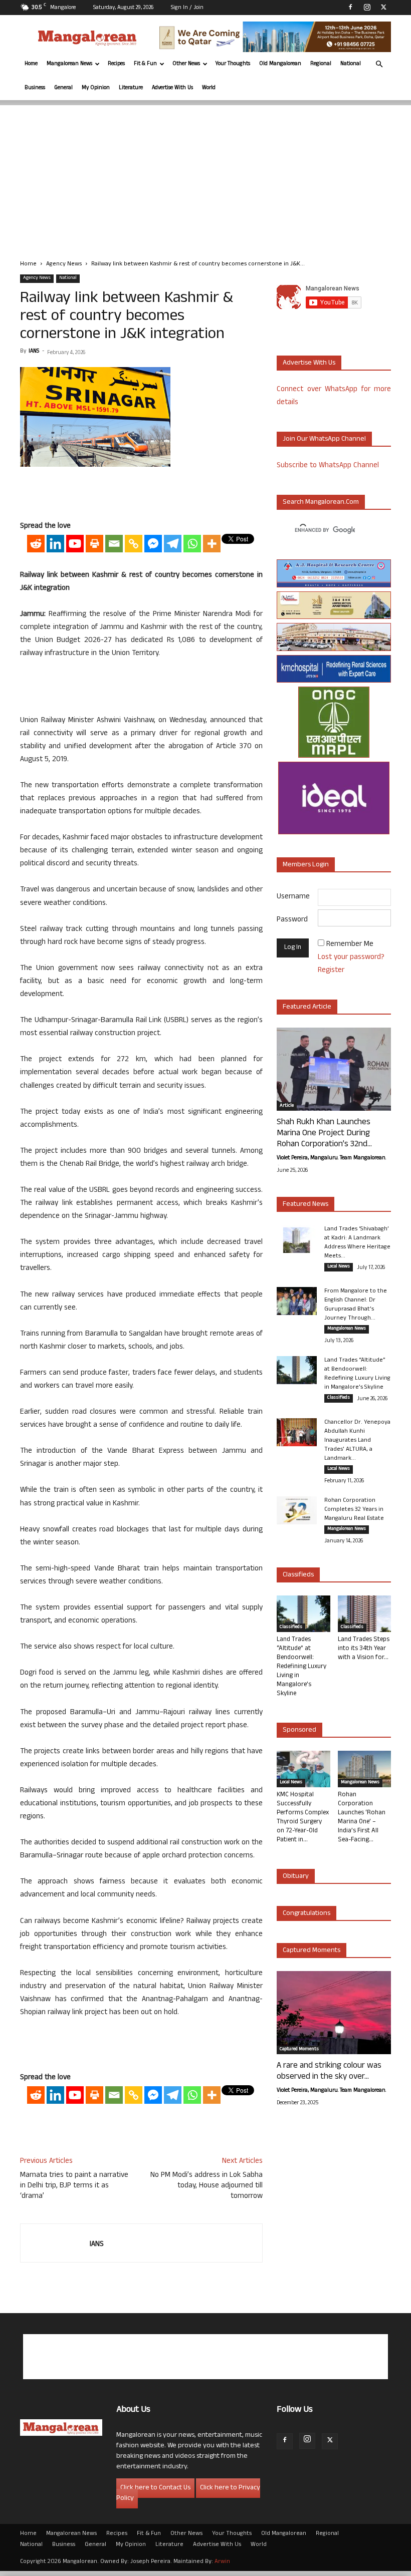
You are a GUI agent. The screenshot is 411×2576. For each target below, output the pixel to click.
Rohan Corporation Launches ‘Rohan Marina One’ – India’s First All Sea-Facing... (362, 1818)
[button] (379, 64)
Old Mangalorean (280, 64)
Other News (186, 64)
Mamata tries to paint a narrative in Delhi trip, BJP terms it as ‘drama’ (74, 2186)
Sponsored (299, 1730)
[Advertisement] (205, 175)
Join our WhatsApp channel (324, 439)
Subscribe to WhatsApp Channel (328, 466)
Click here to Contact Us (155, 2488)
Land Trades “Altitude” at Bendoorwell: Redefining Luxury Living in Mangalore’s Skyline (357, 1374)
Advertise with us (309, 363)
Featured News (305, 1205)
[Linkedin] (55, 544)
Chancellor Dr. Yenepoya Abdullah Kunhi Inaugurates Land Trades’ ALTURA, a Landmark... (357, 1441)
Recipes (116, 64)
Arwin (222, 2562)
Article (287, 1106)
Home (31, 64)
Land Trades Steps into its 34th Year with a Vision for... (364, 1649)
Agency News (64, 264)
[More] (212, 544)
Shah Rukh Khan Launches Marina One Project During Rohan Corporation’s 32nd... (324, 1134)
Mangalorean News (69, 64)
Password (292, 920)
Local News (339, 1267)
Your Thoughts (233, 64)
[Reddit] (36, 544)
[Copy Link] (134, 544)
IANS (34, 352)
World (209, 88)
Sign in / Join (187, 8)
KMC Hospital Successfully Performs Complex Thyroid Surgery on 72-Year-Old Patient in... (303, 1818)
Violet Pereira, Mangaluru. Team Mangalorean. (331, 1158)
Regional (321, 64)
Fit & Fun (145, 64)
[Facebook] (350, 7)
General (63, 88)
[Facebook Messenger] (153, 544)
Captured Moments (312, 1951)
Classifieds (339, 1398)
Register (331, 971)
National (351, 64)
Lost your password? (351, 958)
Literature (131, 88)
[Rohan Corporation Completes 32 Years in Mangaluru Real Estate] (297, 1510)
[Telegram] (173, 544)
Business (35, 88)
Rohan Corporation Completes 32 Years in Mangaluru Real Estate (354, 1510)
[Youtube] (75, 544)
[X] (383, 7)
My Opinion (96, 88)
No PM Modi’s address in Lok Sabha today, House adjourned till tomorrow (207, 2186)
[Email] (114, 544)
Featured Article (307, 1007)
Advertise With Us (172, 88)
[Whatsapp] (192, 544)
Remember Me (350, 945)
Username (293, 897)
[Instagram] (367, 7)
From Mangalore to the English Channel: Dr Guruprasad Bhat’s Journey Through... (356, 1305)
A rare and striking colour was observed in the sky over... (329, 2072)
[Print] (94, 544)
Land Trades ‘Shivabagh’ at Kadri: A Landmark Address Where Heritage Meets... (357, 1243)
